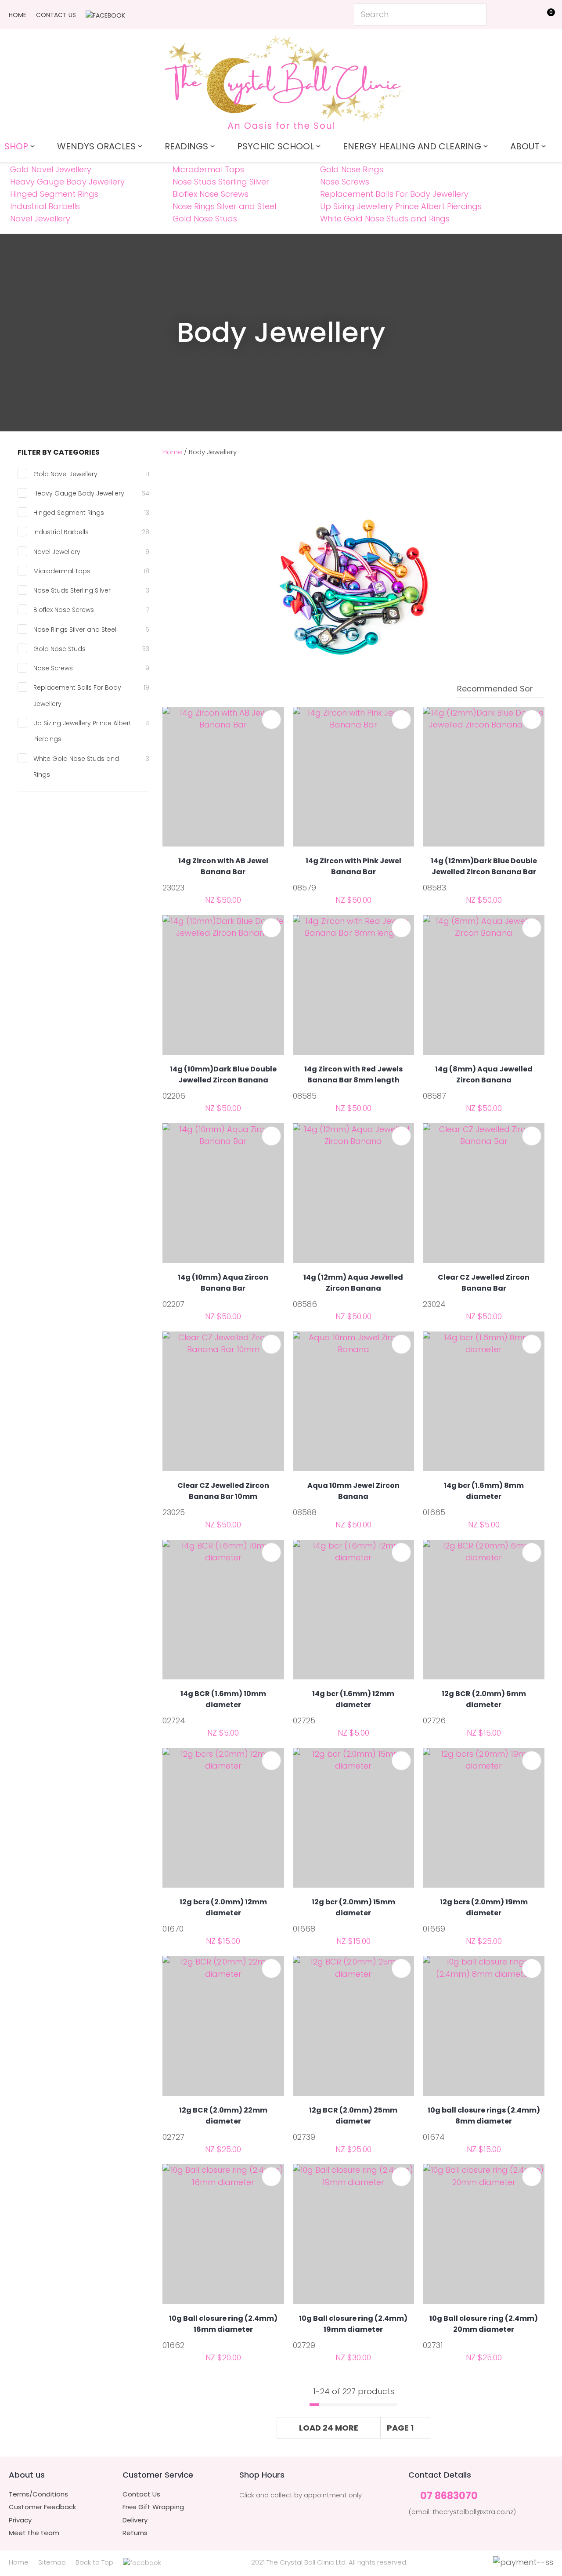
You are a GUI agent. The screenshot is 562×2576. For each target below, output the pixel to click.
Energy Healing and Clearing (412, 146)
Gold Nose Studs (205, 219)
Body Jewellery (213, 452)
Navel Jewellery (40, 219)
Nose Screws (345, 182)
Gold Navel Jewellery (51, 169)
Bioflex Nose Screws (211, 194)
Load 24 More (329, 2428)
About (525, 146)
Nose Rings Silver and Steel (224, 206)
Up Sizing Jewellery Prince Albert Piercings (401, 206)
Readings (186, 146)
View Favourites (525, 16)
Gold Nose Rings (352, 169)
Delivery (135, 2520)
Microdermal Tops (208, 169)
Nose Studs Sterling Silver (221, 182)
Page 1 (400, 2428)
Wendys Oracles (96, 146)
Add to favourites (271, 720)
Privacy (20, 2520)
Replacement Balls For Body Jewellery (394, 194)
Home (18, 15)
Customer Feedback (42, 2507)
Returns (135, 2533)
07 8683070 (449, 2496)
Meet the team (34, 2533)
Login (505, 14)
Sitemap (52, 2562)
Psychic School (276, 146)
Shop (16, 146)
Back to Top (94, 2562)
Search (476, 14)
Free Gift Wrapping (153, 2507)
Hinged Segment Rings (54, 194)
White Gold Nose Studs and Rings (385, 219)
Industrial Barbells (45, 206)
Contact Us (56, 15)
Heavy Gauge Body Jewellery (67, 182)
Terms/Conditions (38, 2494)
